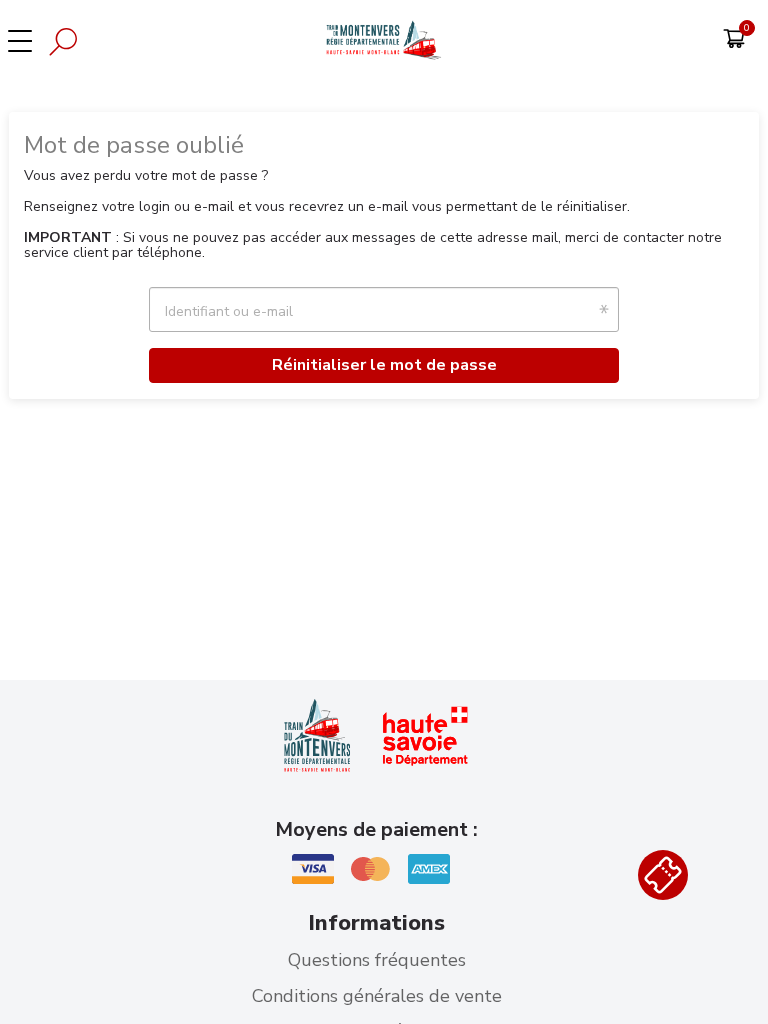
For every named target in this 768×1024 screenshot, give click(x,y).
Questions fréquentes (377, 960)
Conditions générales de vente (377, 996)
